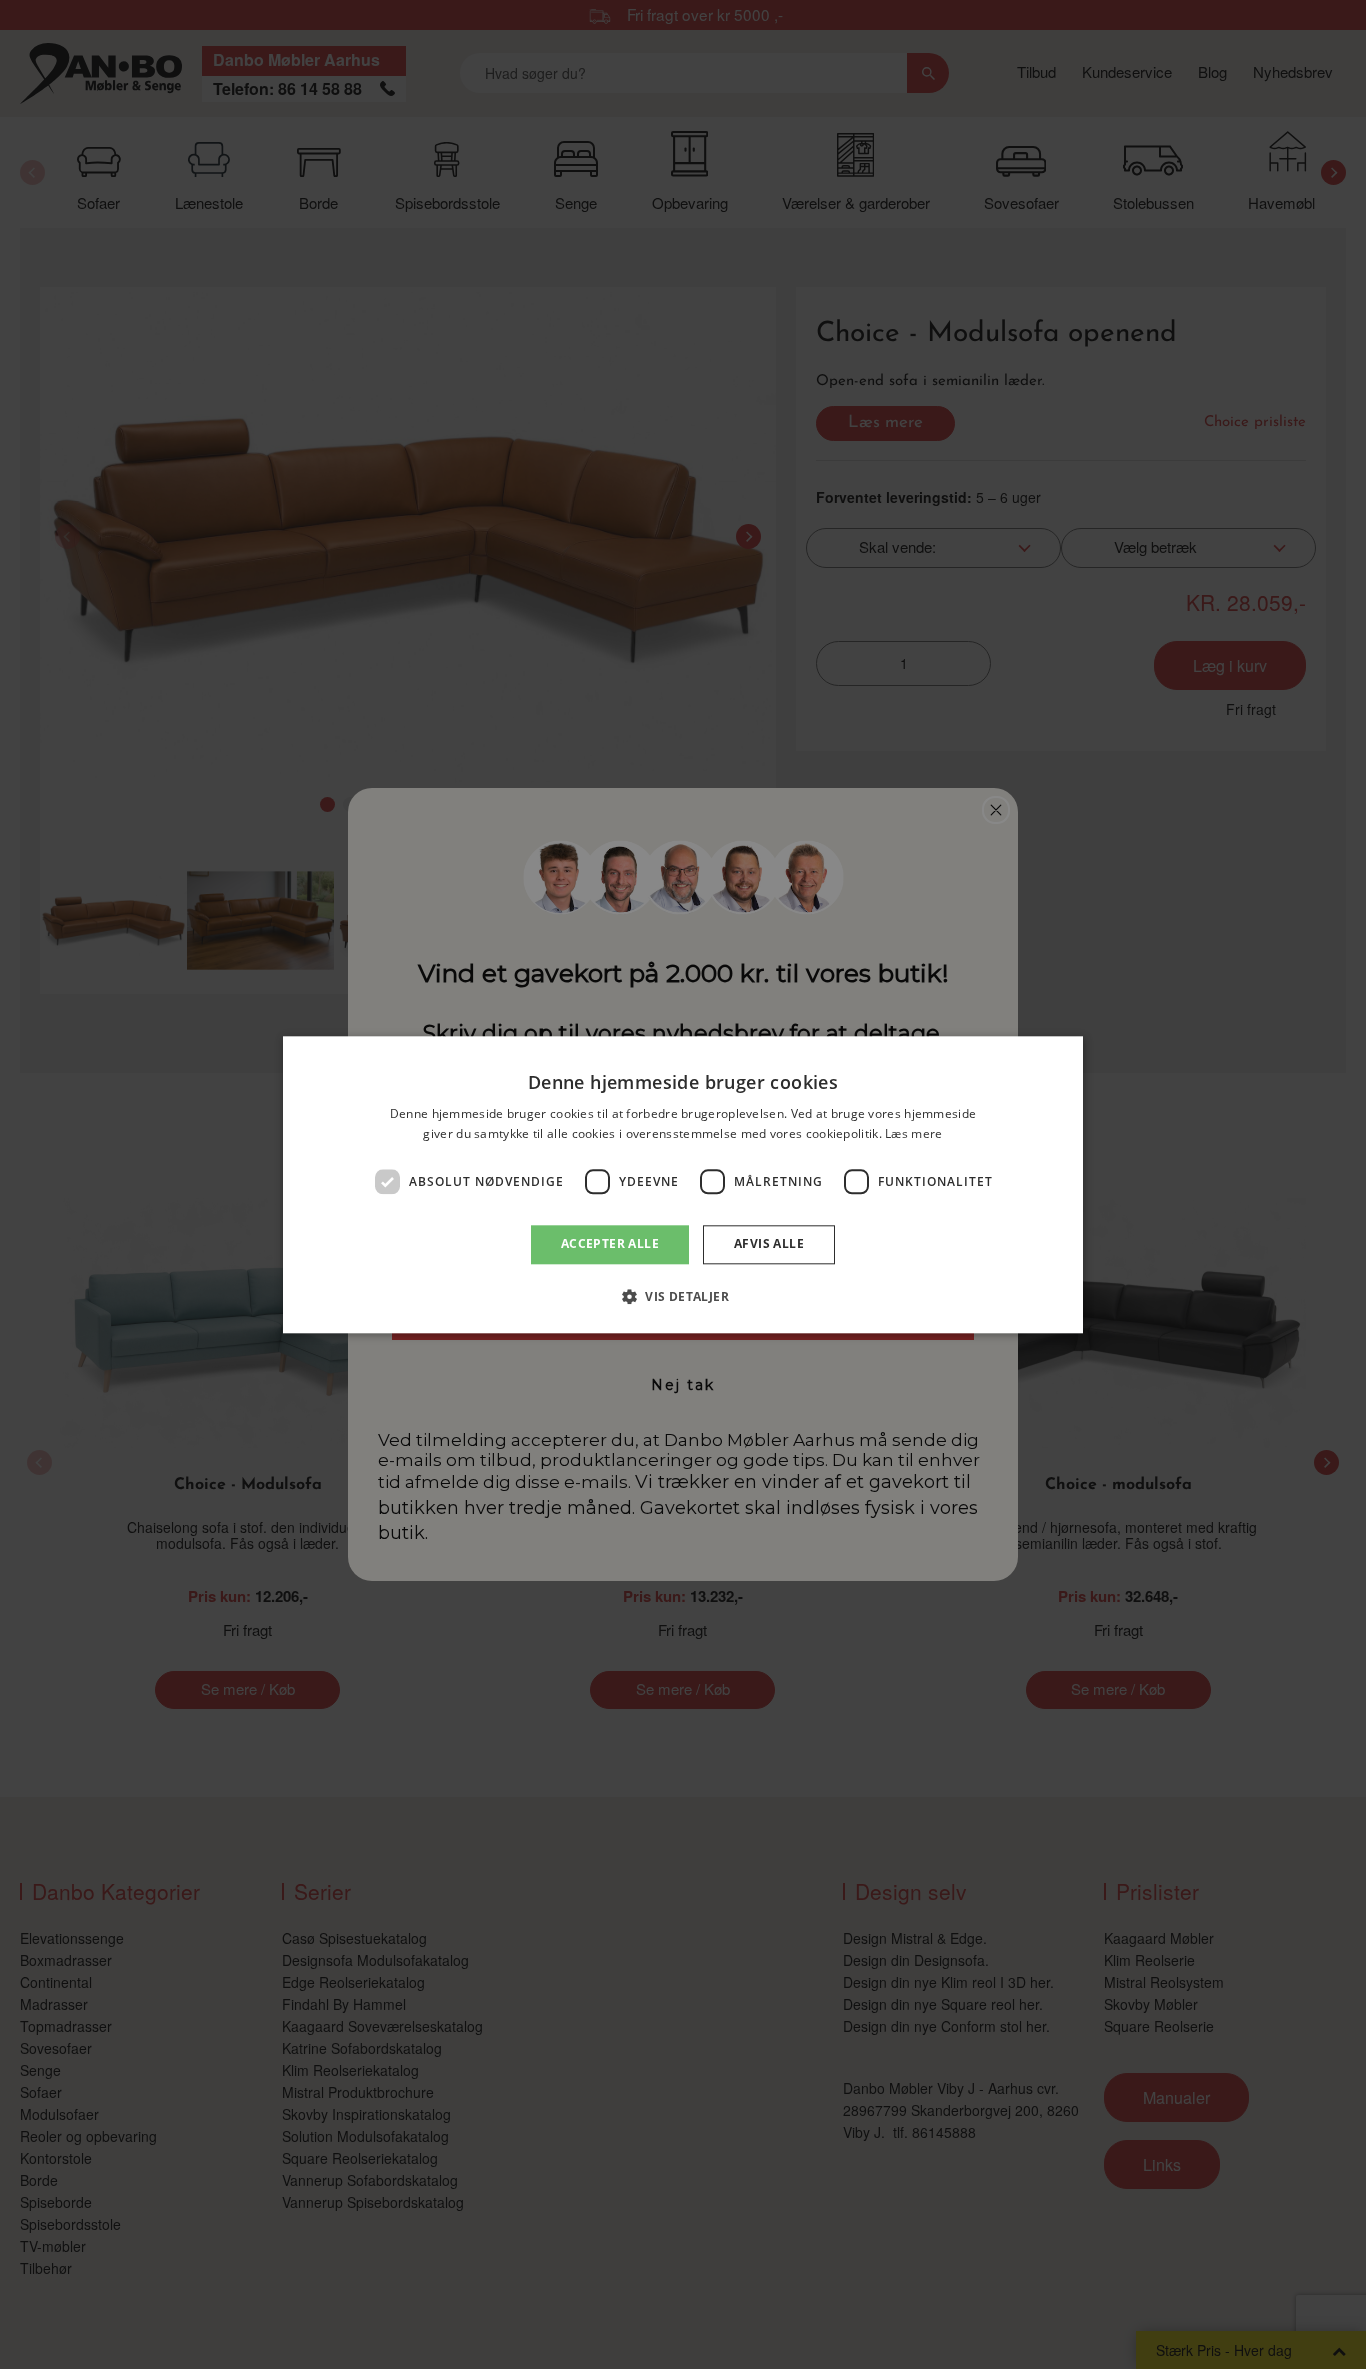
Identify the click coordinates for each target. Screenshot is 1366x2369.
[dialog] (683, 1184)
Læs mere (913, 1133)
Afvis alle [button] (769, 1244)
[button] (683, 1296)
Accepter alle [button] (610, 1244)
